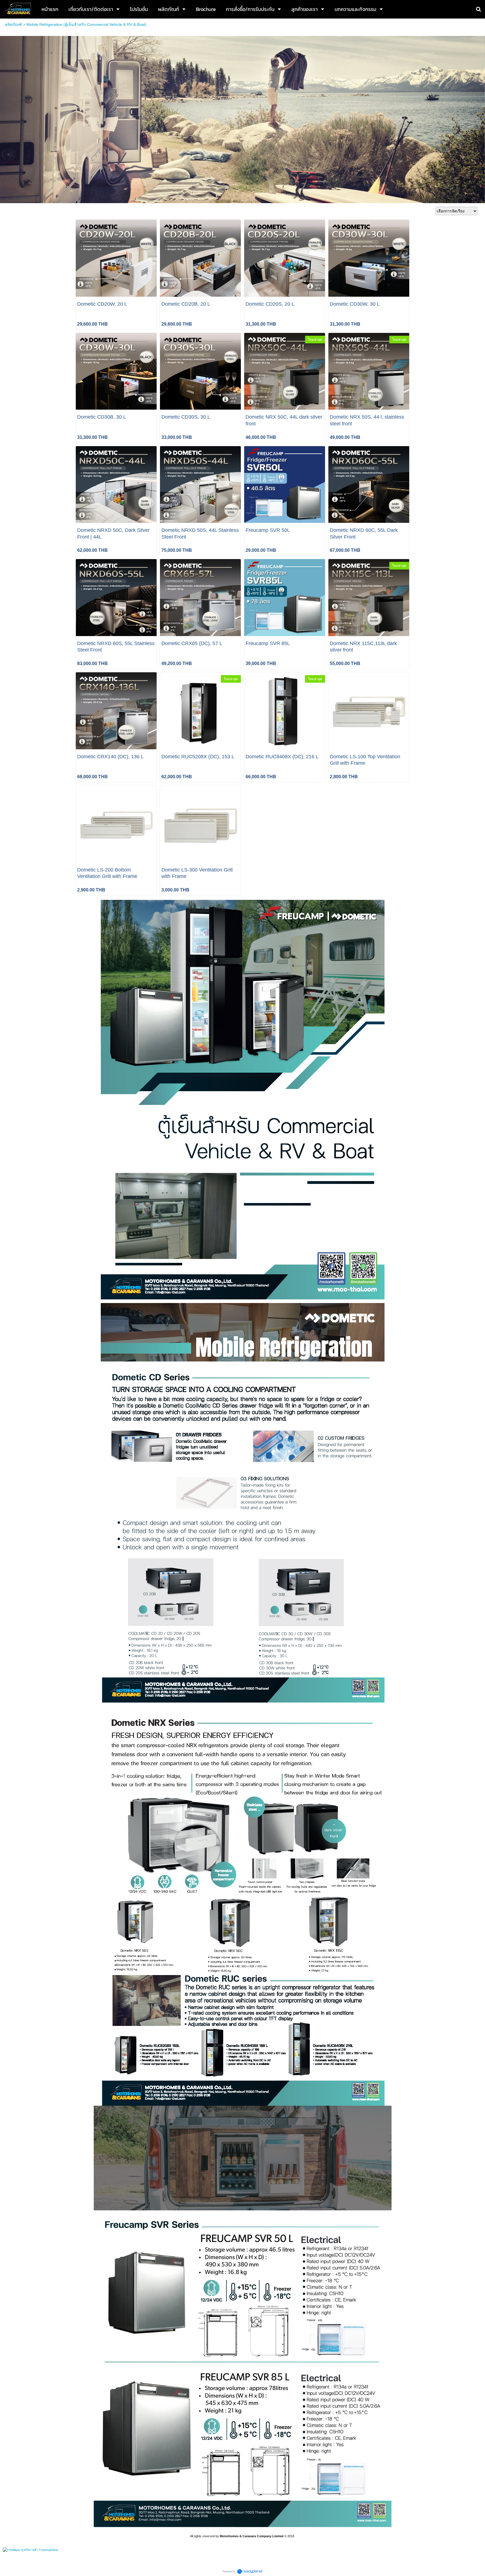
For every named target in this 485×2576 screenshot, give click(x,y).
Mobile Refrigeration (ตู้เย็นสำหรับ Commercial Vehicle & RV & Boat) (86, 24)
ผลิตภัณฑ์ (13, 24)
